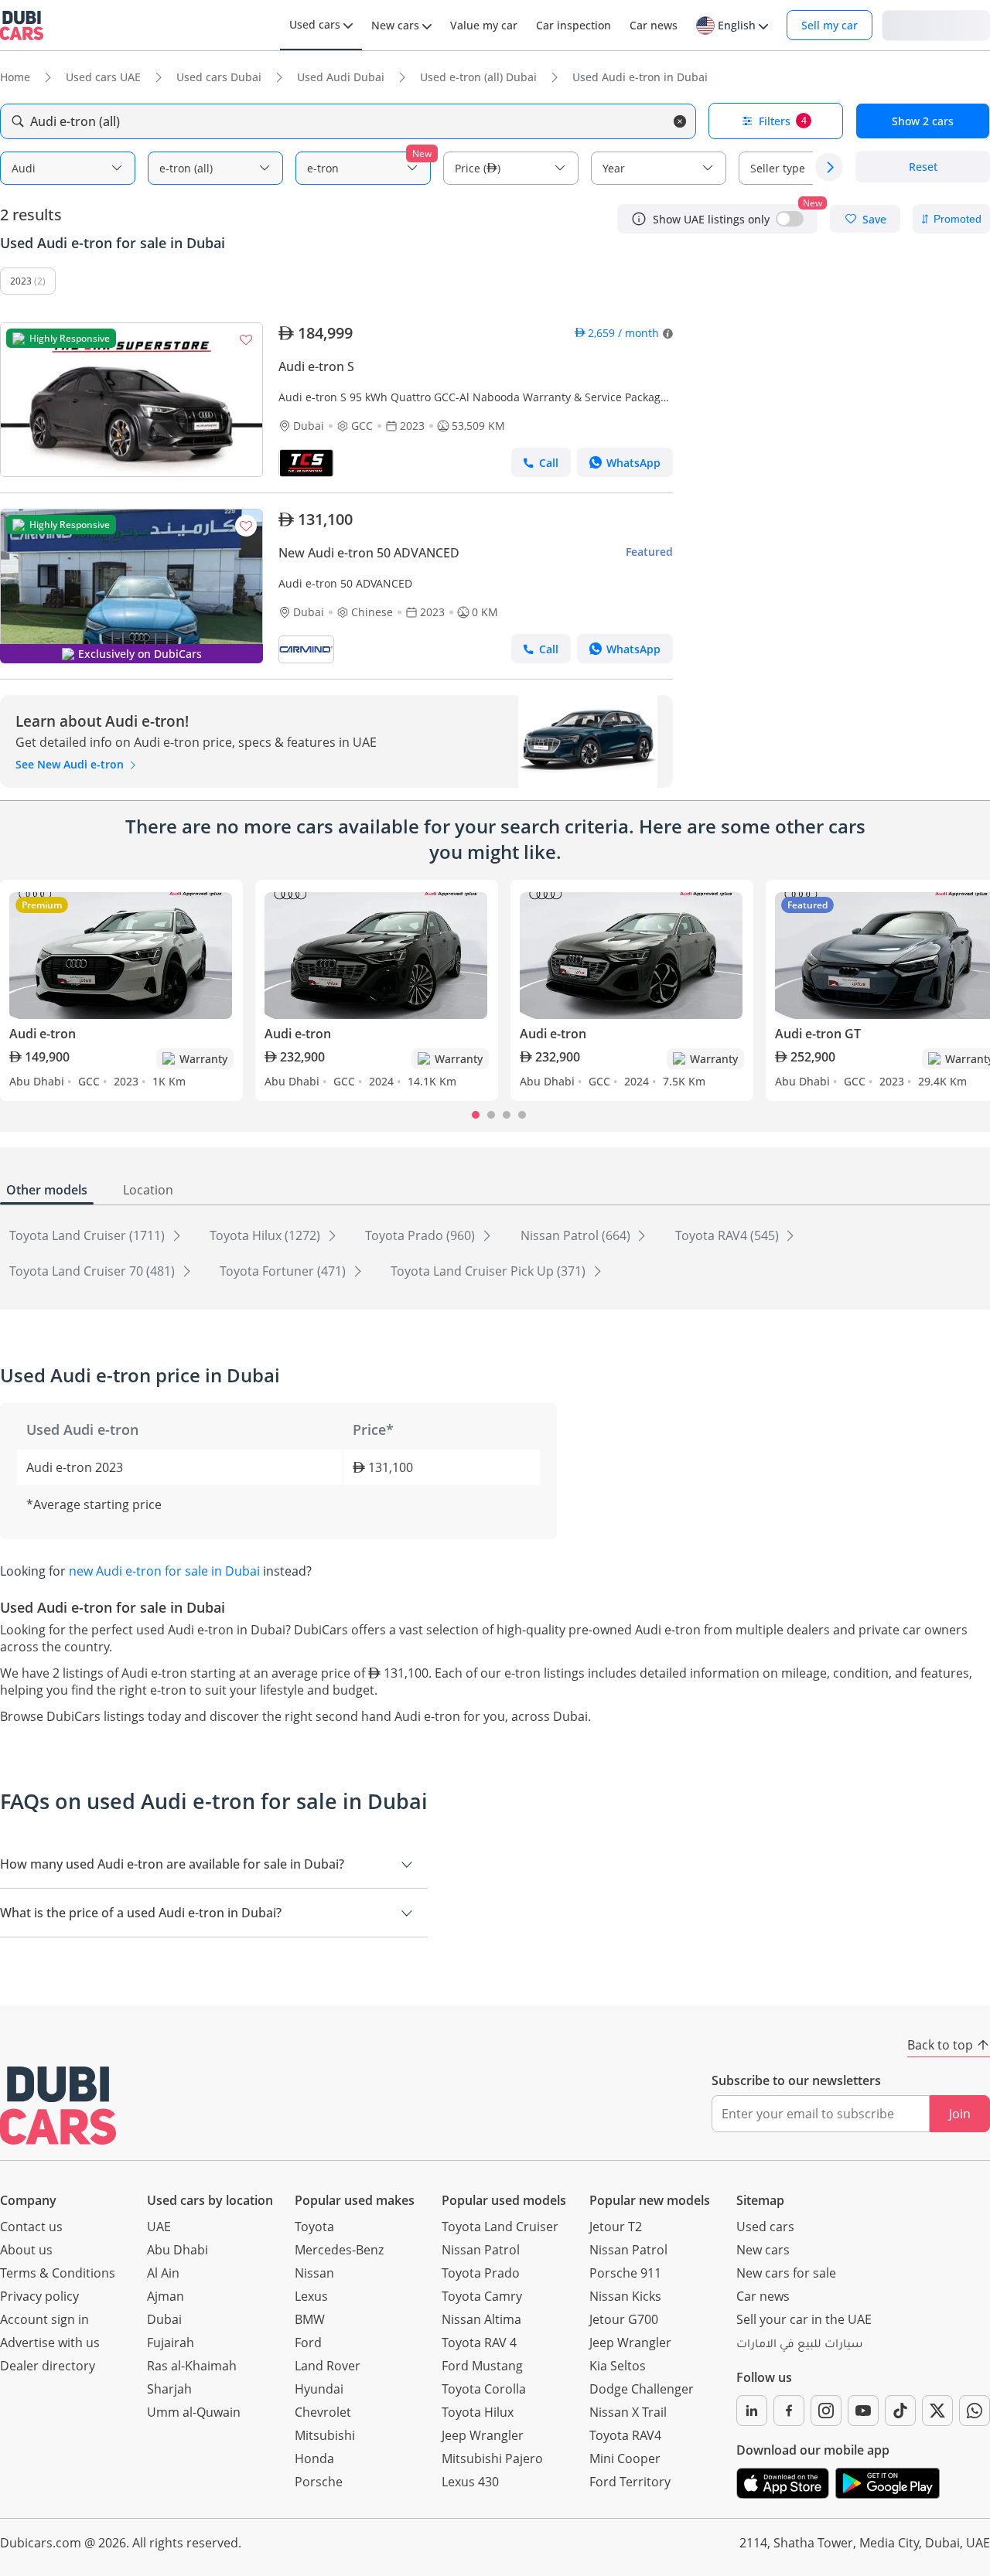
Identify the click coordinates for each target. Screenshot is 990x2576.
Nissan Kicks (625, 2296)
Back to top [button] (940, 2045)
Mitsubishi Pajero (492, 2458)
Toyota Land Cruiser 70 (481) (94, 1271)
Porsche (319, 2482)
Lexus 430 (470, 2482)
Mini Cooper (625, 2458)
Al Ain (163, 2273)
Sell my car (830, 25)
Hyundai (319, 2389)
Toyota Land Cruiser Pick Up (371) (490, 1271)
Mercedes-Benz (339, 2250)
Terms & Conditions (58, 2273)
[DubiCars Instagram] (826, 2411)
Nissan (314, 2273)
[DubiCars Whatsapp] (975, 2411)
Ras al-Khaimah (192, 2366)
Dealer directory (48, 2366)
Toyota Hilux (478, 2412)
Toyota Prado (481, 2273)
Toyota (314, 2227)
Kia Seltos (618, 2366)
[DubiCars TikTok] (900, 2411)
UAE (159, 2227)
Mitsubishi (325, 2435)
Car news (763, 2296)
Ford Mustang (482, 2366)
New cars (763, 2250)
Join (960, 2114)
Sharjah (169, 2389)
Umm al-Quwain (194, 2412)
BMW (310, 2319)
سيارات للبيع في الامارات (799, 2346)
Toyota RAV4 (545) (729, 1235)
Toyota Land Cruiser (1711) (89, 1235)
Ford (308, 2343)
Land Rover (328, 2366)
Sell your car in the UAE (804, 2319)
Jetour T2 (616, 2227)
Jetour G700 (624, 2319)
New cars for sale (786, 2273)
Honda (314, 2458)
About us (26, 2250)
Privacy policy (39, 2296)
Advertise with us (50, 2343)
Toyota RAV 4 (479, 2343)
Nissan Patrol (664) (577, 1235)
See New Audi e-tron (71, 764)
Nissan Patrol (481, 2250)
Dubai (164, 2319)
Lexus (311, 2296)
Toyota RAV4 (625, 2435)
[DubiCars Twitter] (937, 2411)
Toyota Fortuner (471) (284, 1271)
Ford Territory (630, 2482)
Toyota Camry (482, 2296)
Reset (923, 167)
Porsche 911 (625, 2273)
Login (936, 24)
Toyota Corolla (484, 2389)
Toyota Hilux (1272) (266, 1235)
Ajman (166, 2296)
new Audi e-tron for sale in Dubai (164, 1571)
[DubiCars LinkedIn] (752, 2411)
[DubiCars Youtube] (863, 2411)
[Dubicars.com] (58, 2106)
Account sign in (44, 2319)
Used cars (765, 2227)
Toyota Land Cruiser (500, 2227)
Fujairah (171, 2343)
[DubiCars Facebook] (789, 2411)
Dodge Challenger (642, 2389)
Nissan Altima (481, 2319)
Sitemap (760, 2200)
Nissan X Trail (628, 2412)
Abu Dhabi (178, 2250)
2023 (21, 281)
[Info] (639, 219)
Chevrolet (323, 2412)
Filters (783, 121)
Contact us (31, 2227)
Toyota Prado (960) (422, 1235)
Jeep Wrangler (483, 2435)
